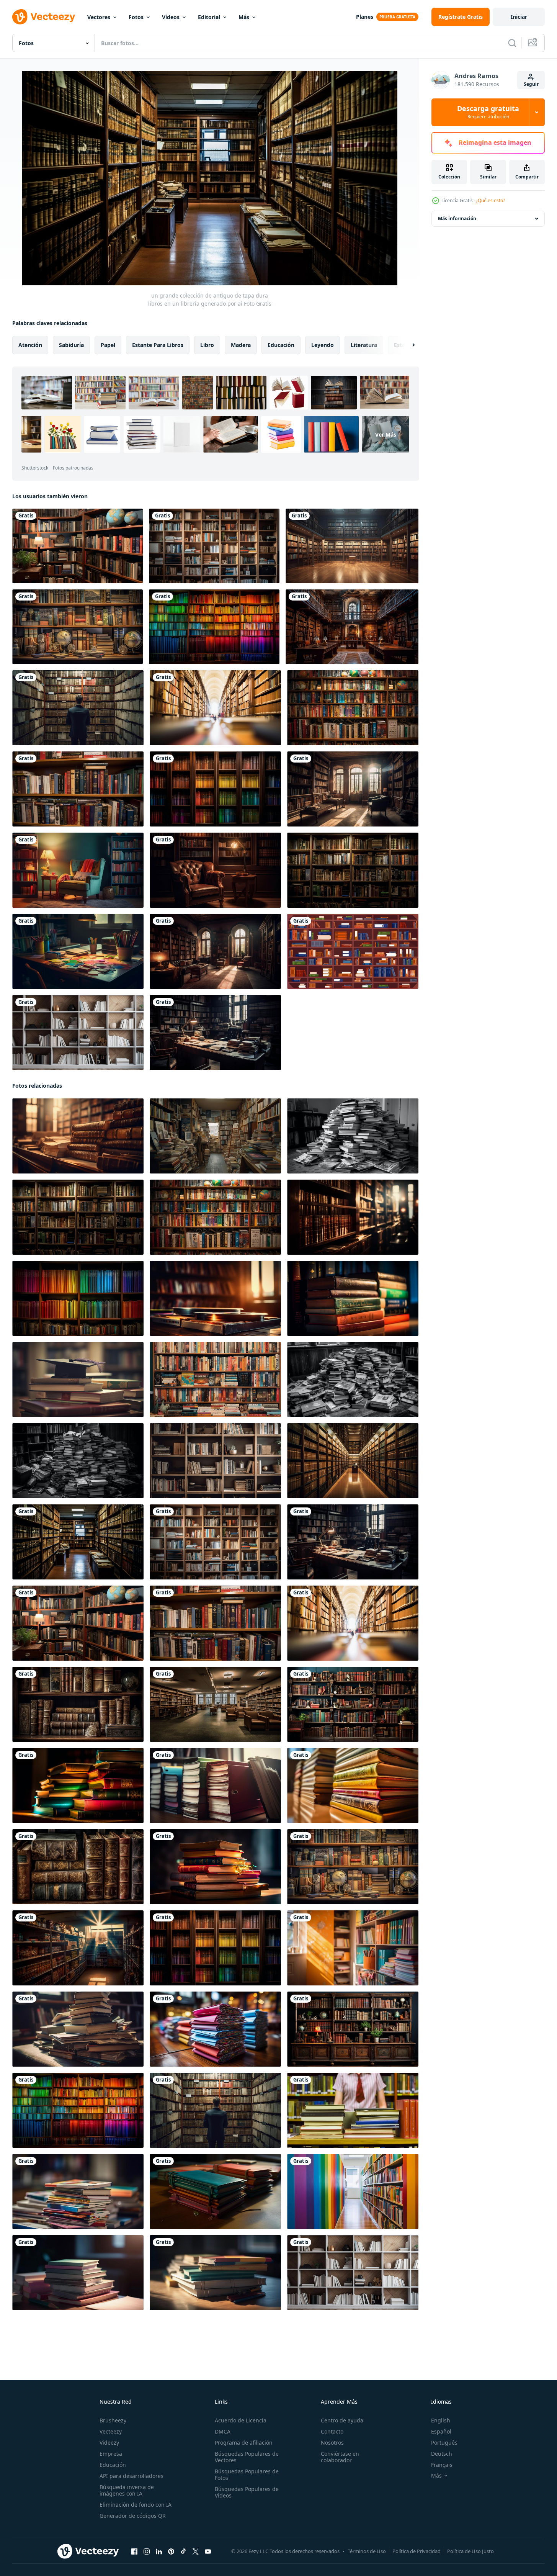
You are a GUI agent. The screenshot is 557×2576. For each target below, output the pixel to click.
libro (207, 345)
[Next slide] (407, 345)
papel (108, 345)
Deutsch (442, 2454)
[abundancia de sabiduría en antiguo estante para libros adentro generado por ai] (215, 1867)
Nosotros (332, 2443)
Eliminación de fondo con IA (136, 2505)
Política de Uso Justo (470, 2551)
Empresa (111, 2454)
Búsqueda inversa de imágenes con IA (127, 2490)
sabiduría (71, 345)
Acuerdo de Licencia (241, 2420)
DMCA (223, 2431)
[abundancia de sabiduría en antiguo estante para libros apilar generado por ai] (215, 2191)
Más (244, 17)
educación (281, 345)
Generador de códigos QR (133, 2516)
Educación (113, 2465)
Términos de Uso (367, 2551)
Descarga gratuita (488, 112)
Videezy (109, 2443)
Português (444, 2443)
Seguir (531, 84)
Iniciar (519, 17)
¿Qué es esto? (490, 200)
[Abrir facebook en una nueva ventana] (134, 2551)
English (441, 2420)
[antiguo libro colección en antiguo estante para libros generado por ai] (353, 1380)
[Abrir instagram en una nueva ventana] (147, 2551)
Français (442, 2465)
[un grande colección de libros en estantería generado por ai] (214, 627)
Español (441, 2431)
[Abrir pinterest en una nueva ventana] (171, 2551)
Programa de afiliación (244, 2443)
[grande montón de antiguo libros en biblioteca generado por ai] (353, 1136)
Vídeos (171, 17)
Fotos (136, 17)
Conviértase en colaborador (340, 2457)
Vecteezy (111, 2431)
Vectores (99, 17)
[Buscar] (512, 43)
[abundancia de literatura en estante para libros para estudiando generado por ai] (353, 1948)
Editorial (209, 17)
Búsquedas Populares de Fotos (247, 2475)
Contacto (332, 2431)
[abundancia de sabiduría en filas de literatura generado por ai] (78, 1948)
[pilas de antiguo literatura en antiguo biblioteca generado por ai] (78, 1786)
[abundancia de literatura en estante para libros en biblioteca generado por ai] (215, 1786)
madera (241, 345)
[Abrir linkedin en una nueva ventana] (159, 2551)
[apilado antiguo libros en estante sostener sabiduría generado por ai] (78, 1380)
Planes (365, 17)
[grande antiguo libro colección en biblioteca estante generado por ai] (78, 1461)
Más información (457, 218)
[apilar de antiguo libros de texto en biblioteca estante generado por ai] (353, 1298)
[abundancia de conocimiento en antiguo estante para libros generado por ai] (353, 1786)
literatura (364, 345)
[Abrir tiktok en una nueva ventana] (183, 2551)
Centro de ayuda (342, 2420)
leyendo (323, 345)
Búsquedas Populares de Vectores (247, 2457)
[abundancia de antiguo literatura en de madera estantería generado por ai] (215, 1380)
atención (30, 345)
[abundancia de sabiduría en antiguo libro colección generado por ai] (353, 708)
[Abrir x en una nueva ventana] (196, 2551)
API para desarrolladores (131, 2476)
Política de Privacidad (417, 2551)
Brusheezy (113, 2420)
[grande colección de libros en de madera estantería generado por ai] (78, 1298)
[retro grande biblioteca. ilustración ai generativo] (352, 627)
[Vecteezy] (44, 17)
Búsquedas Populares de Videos (247, 2492)
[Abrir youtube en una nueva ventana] (208, 2551)
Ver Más (386, 434)
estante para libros (158, 345)
